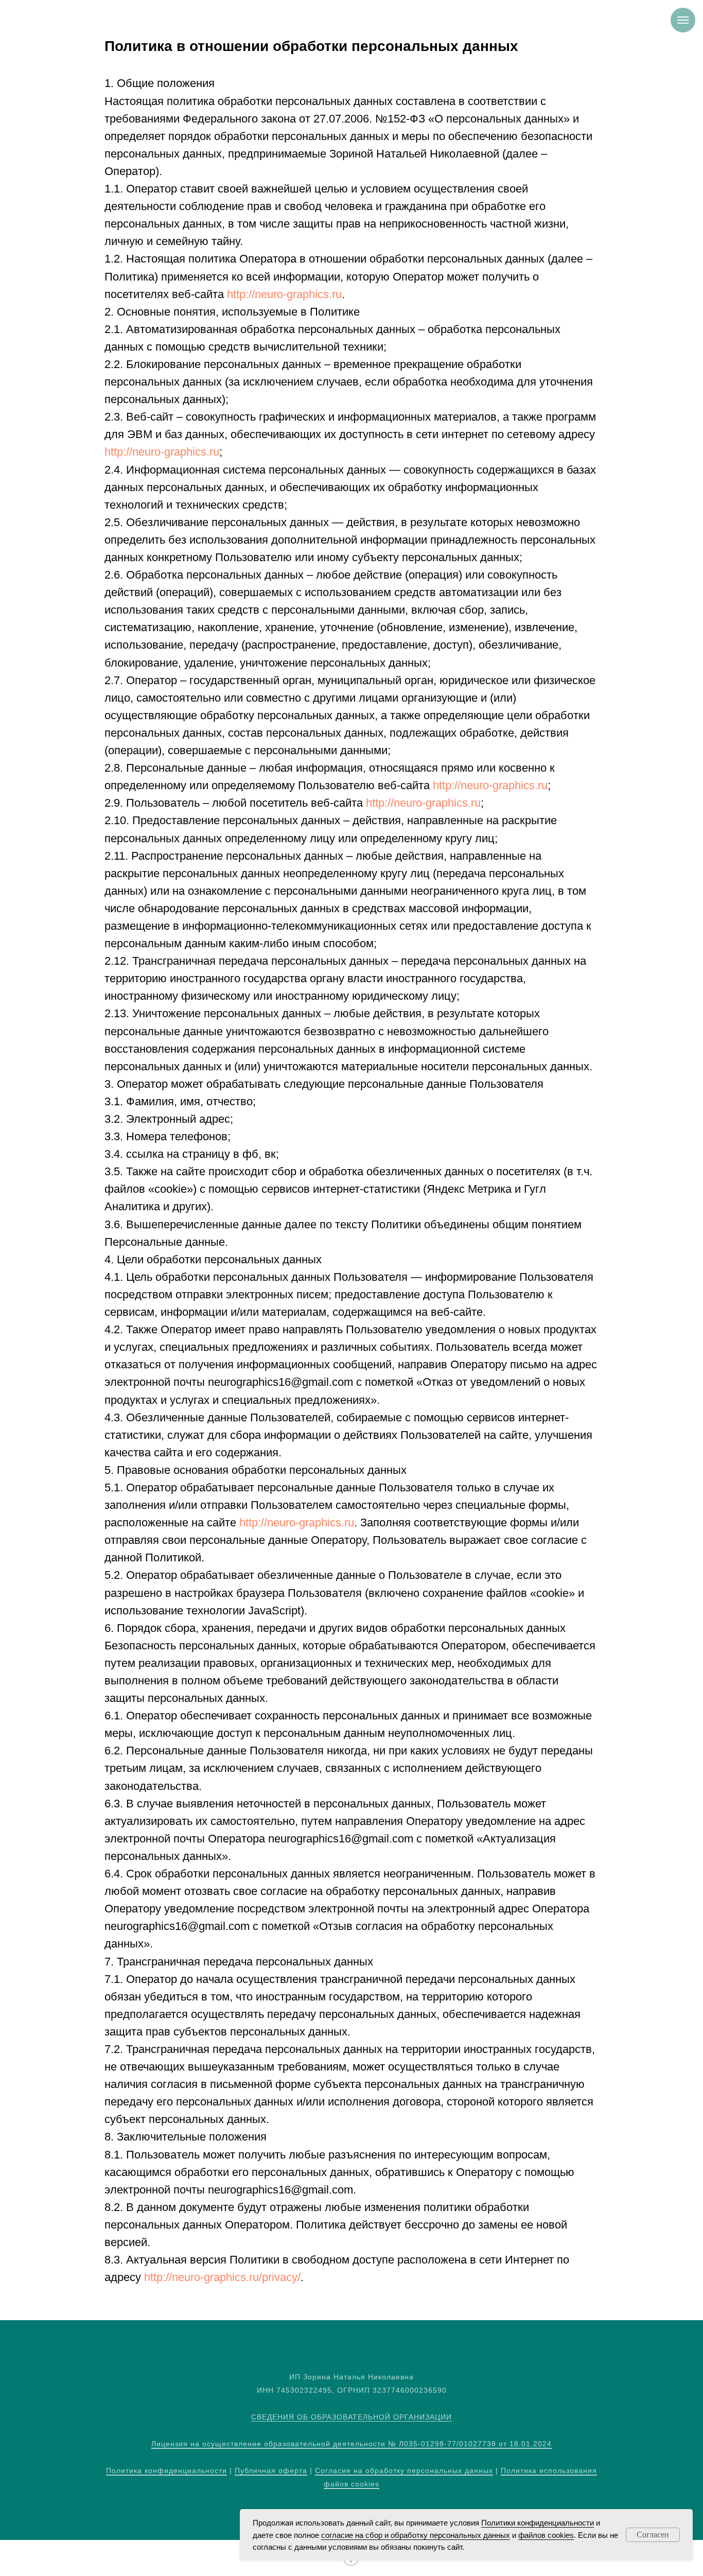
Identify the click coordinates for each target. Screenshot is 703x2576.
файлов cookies (546, 2535)
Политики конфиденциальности (538, 2523)
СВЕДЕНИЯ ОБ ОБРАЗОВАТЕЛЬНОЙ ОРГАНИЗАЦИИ (351, 2417)
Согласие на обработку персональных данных (404, 2470)
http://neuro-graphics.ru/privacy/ (222, 2277)
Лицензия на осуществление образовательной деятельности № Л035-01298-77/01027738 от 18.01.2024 (351, 2444)
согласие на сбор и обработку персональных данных (416, 2535)
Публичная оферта (271, 2470)
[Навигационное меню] (683, 20)
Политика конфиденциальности (166, 2470)
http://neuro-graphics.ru (284, 294)
